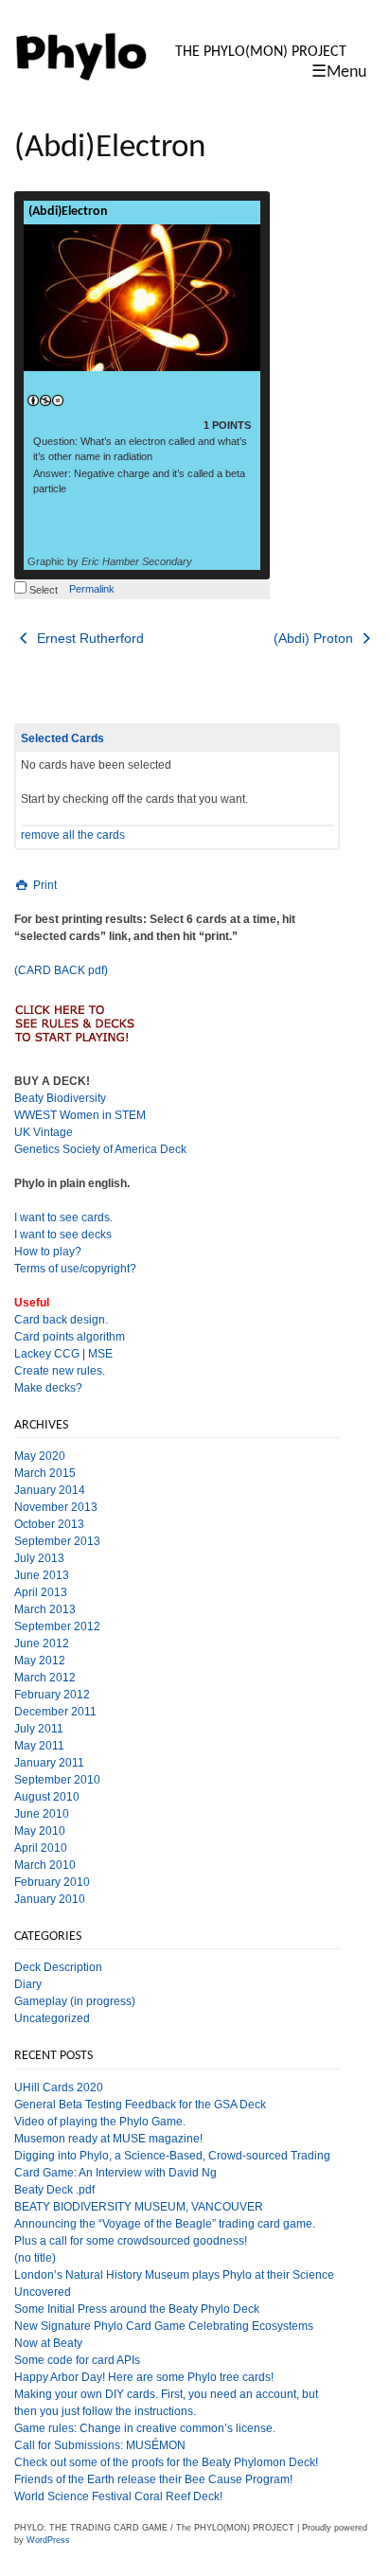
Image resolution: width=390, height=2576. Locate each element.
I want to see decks (63, 1235)
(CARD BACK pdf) (61, 970)
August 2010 (47, 1797)
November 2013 (56, 1507)
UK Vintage (44, 1132)
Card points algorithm (70, 1337)
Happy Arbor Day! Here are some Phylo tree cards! (144, 2377)
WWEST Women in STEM (80, 1115)
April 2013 (41, 1592)
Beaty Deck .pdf (54, 2190)
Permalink (92, 589)
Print (44, 885)
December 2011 (55, 1712)
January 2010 (50, 1899)
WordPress (48, 2540)
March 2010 (45, 1865)
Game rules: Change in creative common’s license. (145, 2428)
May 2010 (40, 1831)
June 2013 (42, 1575)
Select (42, 590)
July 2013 (39, 1558)
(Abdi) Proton (315, 638)
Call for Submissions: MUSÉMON (100, 2445)
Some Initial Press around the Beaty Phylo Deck (137, 2309)
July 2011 (39, 1729)
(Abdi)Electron (68, 212)
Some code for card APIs (77, 2360)
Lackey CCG (47, 1354)
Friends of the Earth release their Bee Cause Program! (153, 2479)
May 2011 (39, 1746)
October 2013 (49, 1524)
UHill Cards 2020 (59, 2087)
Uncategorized (52, 2018)
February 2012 (52, 1695)
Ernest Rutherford (89, 638)
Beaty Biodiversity (60, 1098)
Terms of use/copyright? (75, 1269)
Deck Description (58, 1967)
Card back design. (61, 1320)
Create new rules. (60, 1371)
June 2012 (42, 1643)
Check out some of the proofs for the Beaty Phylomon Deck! (166, 2462)
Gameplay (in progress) (75, 2001)
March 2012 (45, 1678)
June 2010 (42, 1814)
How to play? (48, 1252)
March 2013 (45, 1609)
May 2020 (40, 1456)
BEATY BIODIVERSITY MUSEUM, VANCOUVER (139, 2207)
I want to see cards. (63, 1217)
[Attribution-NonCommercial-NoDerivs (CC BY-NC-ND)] (45, 401)
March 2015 (45, 1473)
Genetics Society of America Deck (100, 1149)
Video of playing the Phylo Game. (100, 2122)
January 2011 (49, 1763)
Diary (28, 1984)
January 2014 (50, 1490)
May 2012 (40, 1661)
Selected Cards (62, 738)
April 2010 (41, 1848)
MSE (100, 1354)
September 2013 (57, 1541)
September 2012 (57, 1626)
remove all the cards (73, 835)
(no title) (35, 2258)
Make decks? (48, 1388)
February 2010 (52, 1882)
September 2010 (57, 1780)
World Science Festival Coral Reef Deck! (118, 2496)
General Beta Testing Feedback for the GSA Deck (140, 2105)
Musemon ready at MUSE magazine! (108, 2139)
